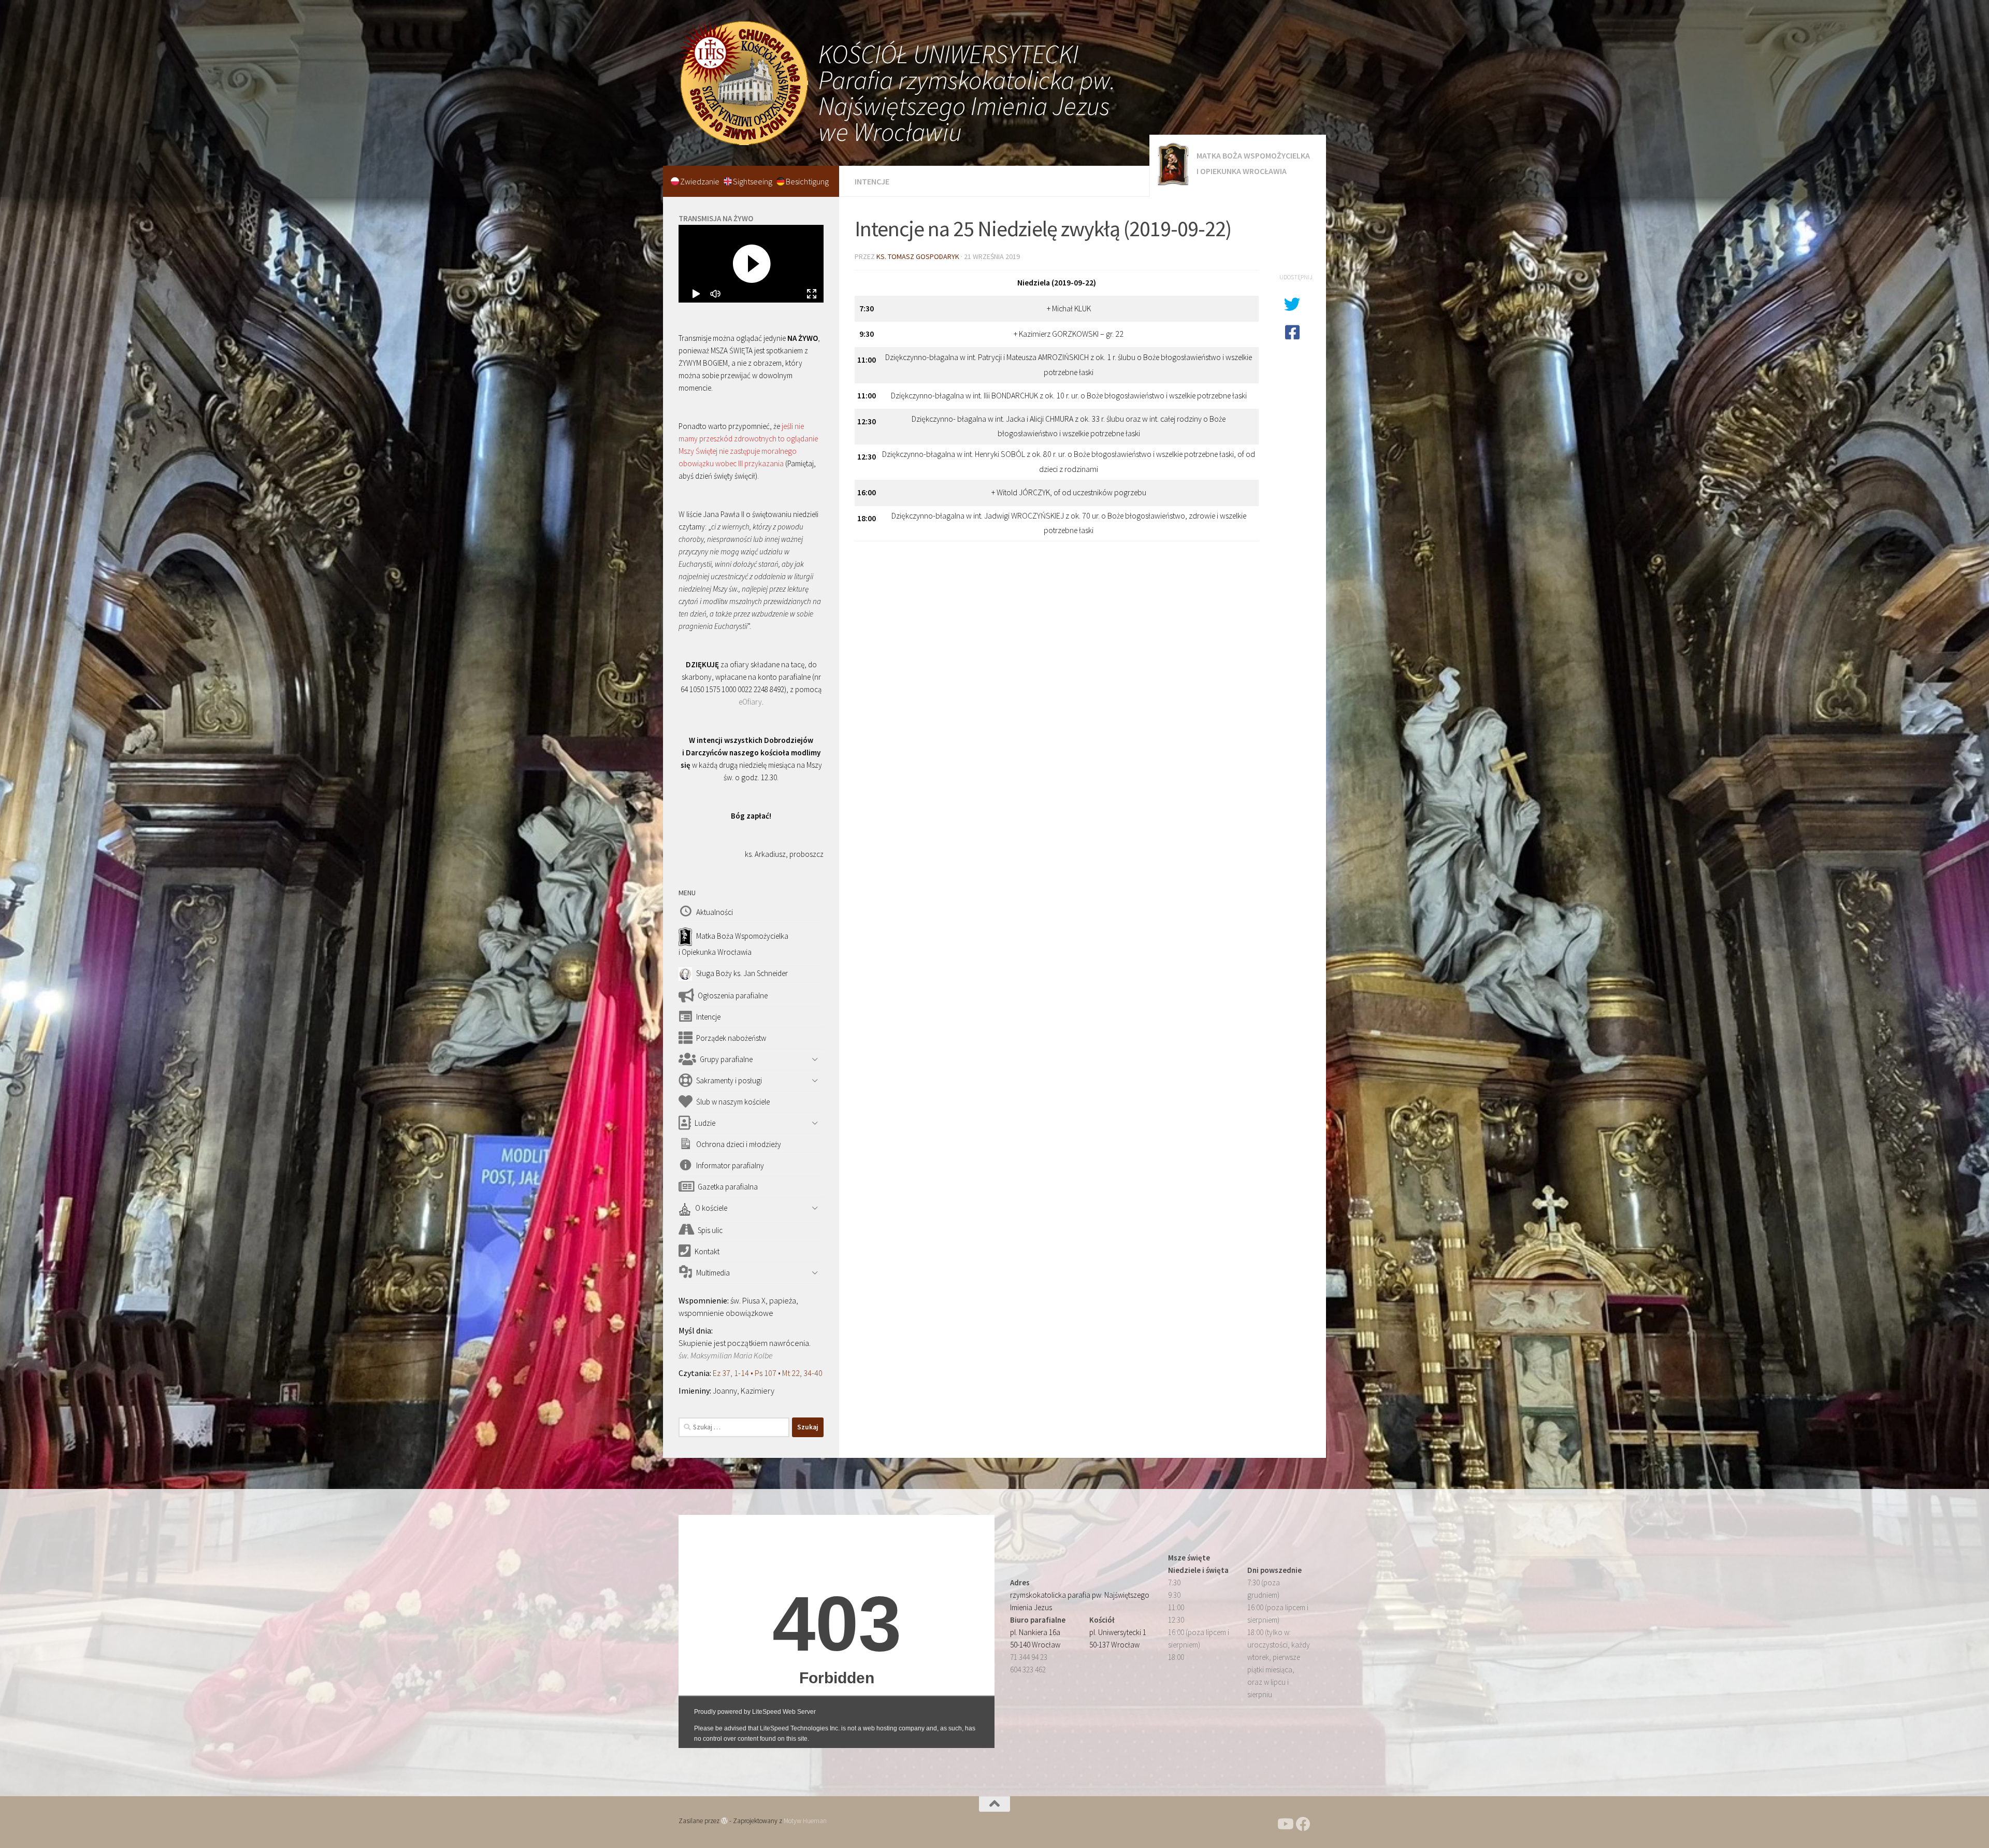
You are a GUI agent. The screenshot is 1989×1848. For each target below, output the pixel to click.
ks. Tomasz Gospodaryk (918, 256)
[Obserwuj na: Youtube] (1285, 1824)
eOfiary (750, 702)
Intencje (872, 181)
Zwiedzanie (701, 181)
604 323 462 (1028, 1670)
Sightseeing (753, 181)
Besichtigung (807, 181)
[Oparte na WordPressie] (724, 1821)
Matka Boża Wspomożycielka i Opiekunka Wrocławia (1253, 163)
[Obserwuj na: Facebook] (1303, 1824)
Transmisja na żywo (716, 218)
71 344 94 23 (1029, 1657)
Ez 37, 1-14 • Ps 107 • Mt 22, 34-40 (768, 1373)
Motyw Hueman (805, 1821)
